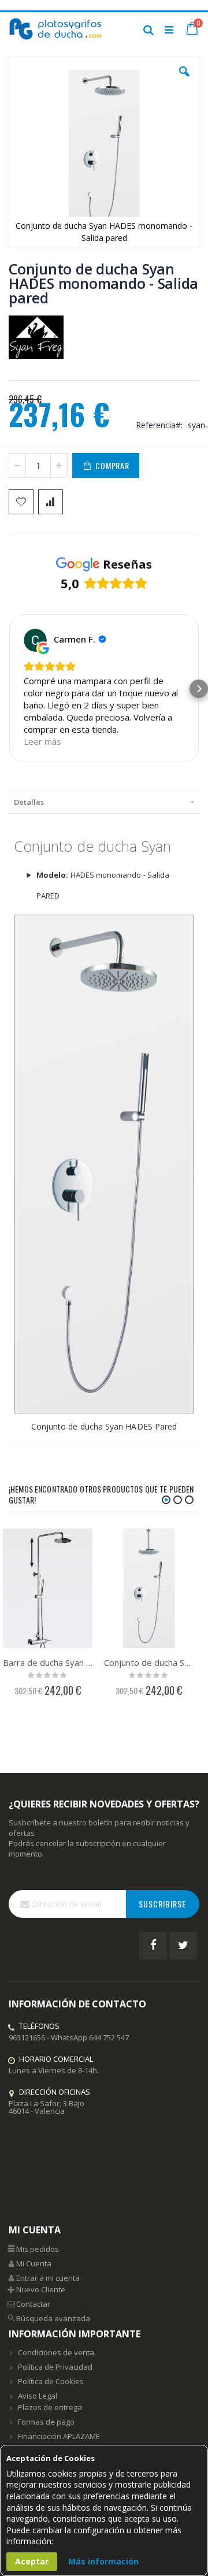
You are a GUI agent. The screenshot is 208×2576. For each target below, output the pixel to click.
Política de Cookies (51, 2381)
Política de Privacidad (55, 2367)
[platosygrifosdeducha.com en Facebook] (153, 1946)
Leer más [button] (42, 741)
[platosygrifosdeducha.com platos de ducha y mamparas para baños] (56, 29)
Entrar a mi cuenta (48, 2278)
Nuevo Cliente (41, 2289)
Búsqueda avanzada (53, 2318)
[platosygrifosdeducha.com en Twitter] (183, 1946)
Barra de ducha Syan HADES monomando (48, 1662)
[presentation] (104, 802)
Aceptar (32, 2561)
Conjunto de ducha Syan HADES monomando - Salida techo (149, 1662)
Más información (103, 2561)
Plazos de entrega (50, 2407)
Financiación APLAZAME (59, 2436)
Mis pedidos (38, 2249)
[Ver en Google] (35, 640)
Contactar (33, 2304)
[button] (184, 80)
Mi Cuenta (34, 2263)
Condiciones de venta (56, 2352)
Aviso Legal (38, 2396)
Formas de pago (46, 2422)
